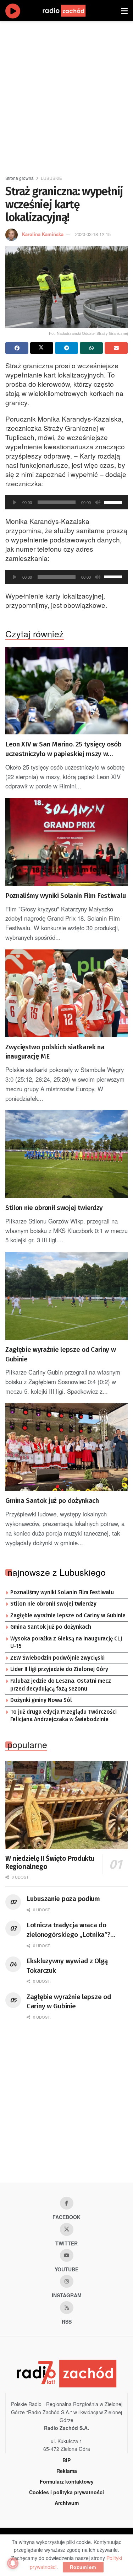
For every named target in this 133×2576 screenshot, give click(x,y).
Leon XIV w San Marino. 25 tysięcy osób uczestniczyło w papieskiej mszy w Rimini (63, 749)
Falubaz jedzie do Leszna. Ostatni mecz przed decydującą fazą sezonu (61, 1685)
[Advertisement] (66, 95)
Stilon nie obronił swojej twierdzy (54, 1208)
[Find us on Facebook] (67, 2203)
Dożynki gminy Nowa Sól (41, 1700)
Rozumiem (83, 2567)
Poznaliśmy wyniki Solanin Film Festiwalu (65, 896)
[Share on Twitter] (42, 348)
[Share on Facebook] (17, 348)
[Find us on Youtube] (67, 2255)
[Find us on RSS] (67, 2308)
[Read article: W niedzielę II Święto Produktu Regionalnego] (66, 1805)
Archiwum (67, 2503)
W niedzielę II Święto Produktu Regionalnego (50, 1863)
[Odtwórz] (15, 502)
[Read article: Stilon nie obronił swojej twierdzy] (66, 1154)
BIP (66, 2460)
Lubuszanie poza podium (63, 1899)
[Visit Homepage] (71, 11)
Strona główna (20, 178)
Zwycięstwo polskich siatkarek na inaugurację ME (55, 1052)
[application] (66, 502)
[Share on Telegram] (66, 348)
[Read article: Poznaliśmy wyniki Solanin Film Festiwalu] (66, 842)
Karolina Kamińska (43, 234)
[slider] (114, 502)
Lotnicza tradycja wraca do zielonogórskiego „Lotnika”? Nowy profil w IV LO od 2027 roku (75, 1930)
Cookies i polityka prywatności (66, 2492)
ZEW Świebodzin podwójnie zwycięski (57, 1658)
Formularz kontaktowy (67, 2481)
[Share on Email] (116, 348)
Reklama (67, 2471)
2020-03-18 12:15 (93, 234)
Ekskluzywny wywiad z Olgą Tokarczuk (67, 1966)
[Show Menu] (124, 11)
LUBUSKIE (51, 178)
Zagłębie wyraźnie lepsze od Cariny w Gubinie (60, 1354)
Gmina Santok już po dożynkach (52, 1501)
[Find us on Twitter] (67, 2229)
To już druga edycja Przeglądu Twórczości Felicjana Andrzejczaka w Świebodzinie (63, 1716)
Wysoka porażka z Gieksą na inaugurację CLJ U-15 (66, 1643)
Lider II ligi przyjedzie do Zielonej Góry (59, 1669)
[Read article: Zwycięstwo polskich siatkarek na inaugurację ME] (66, 993)
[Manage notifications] (13, 2563)
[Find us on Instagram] (67, 2281)
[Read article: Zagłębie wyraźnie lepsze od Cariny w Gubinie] (66, 1296)
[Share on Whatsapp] (91, 348)
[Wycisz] (98, 502)
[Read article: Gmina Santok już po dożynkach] (66, 1447)
